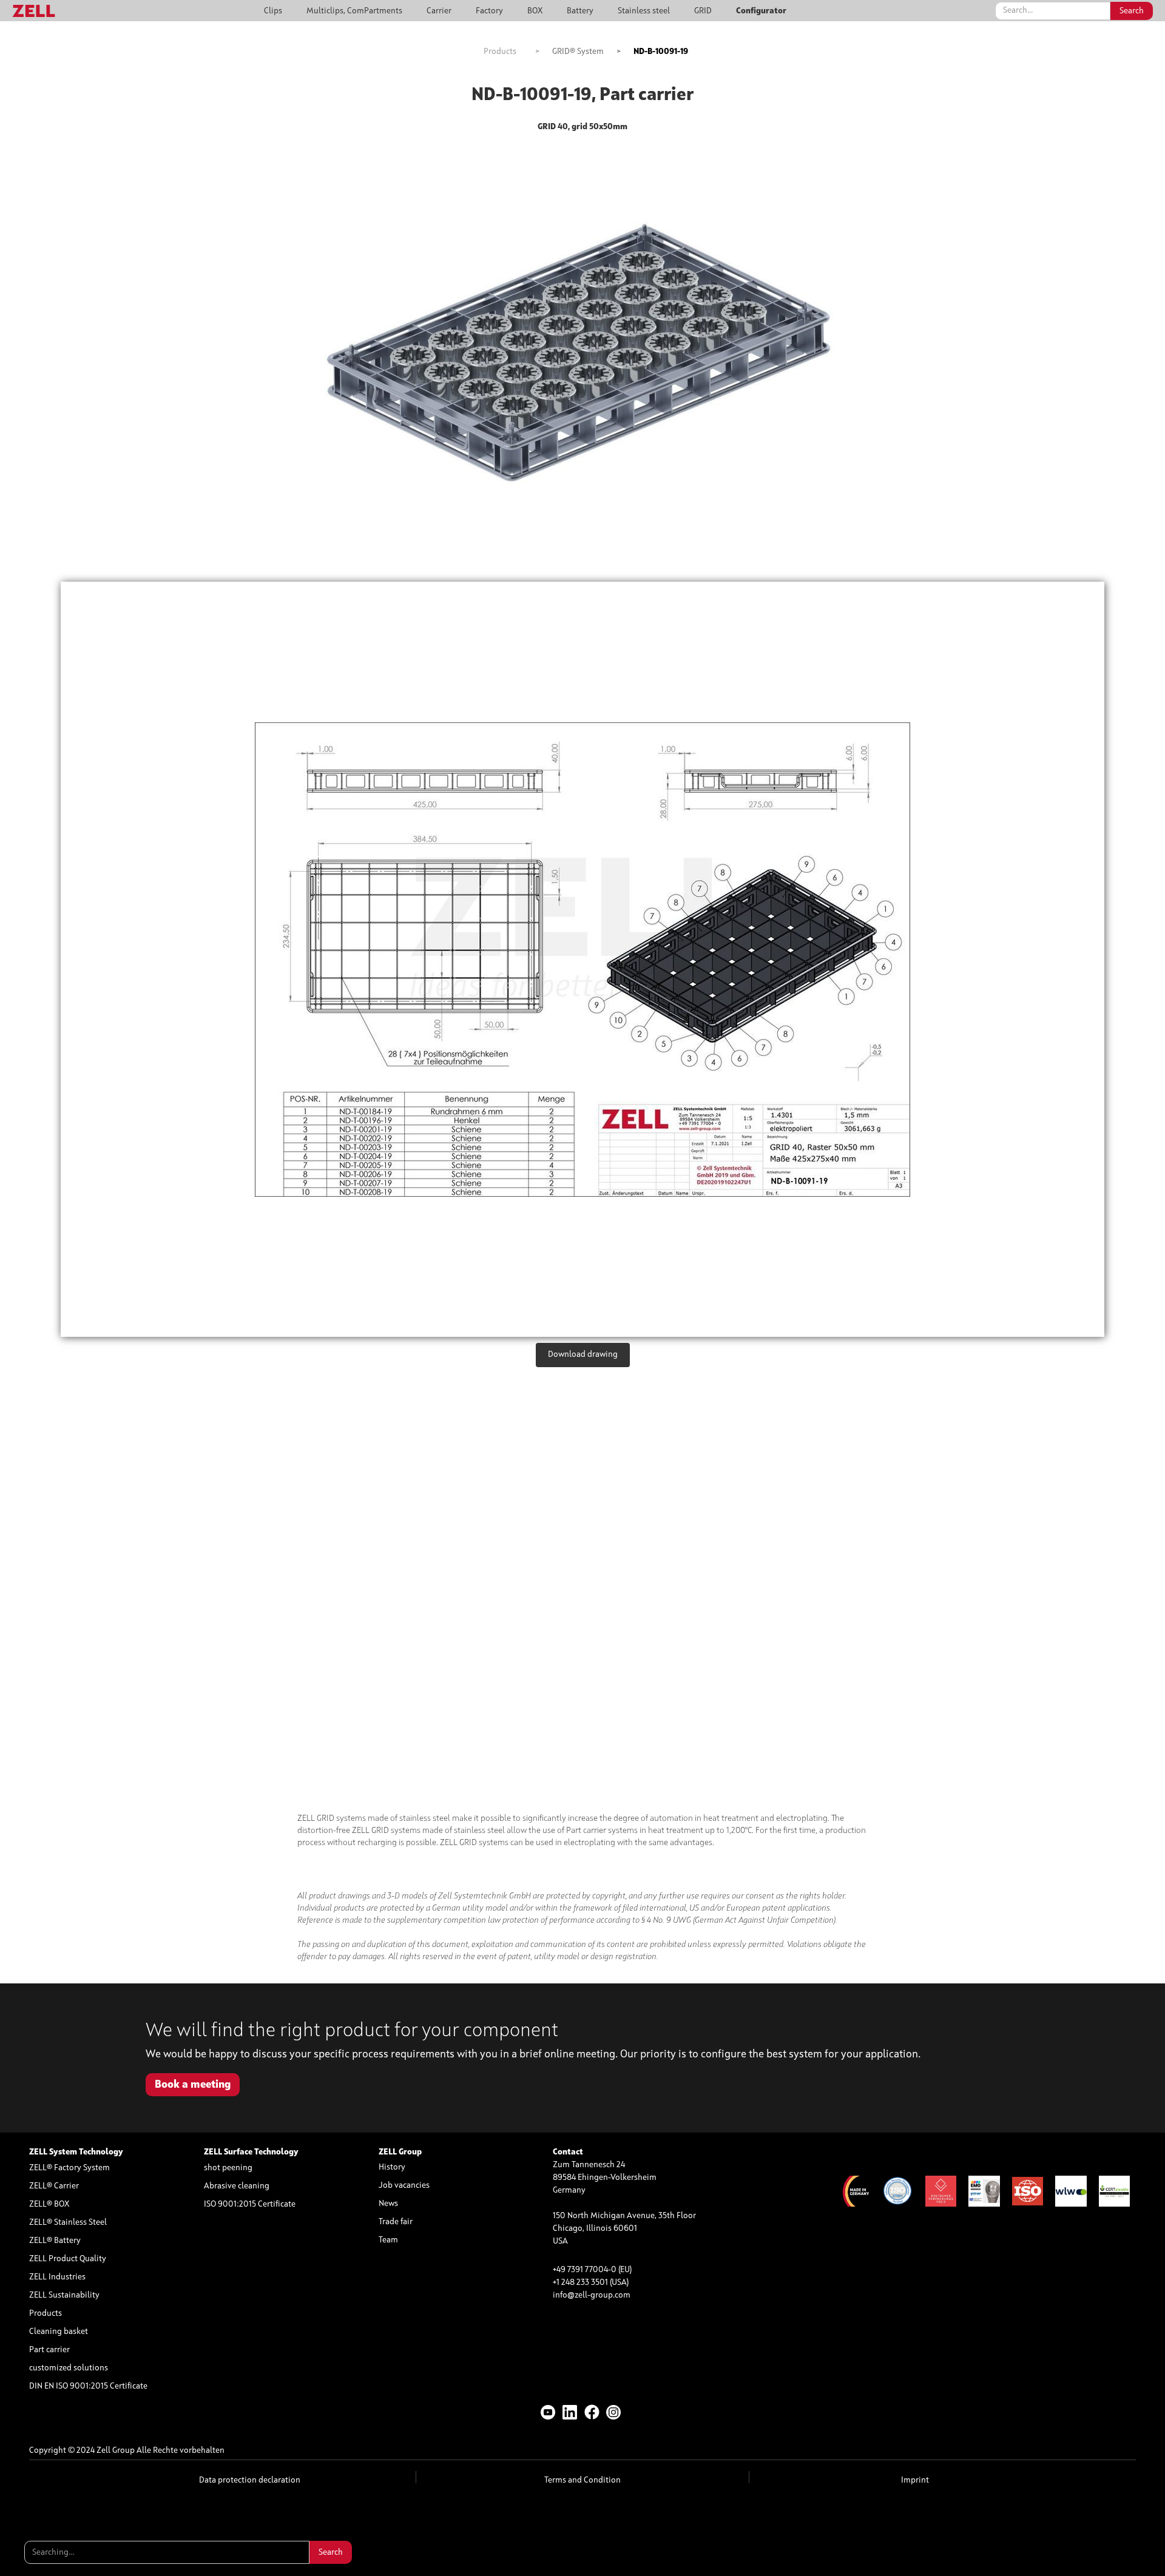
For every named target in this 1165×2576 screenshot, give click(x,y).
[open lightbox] (582, 959)
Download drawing (583, 1354)
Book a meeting (193, 2085)
